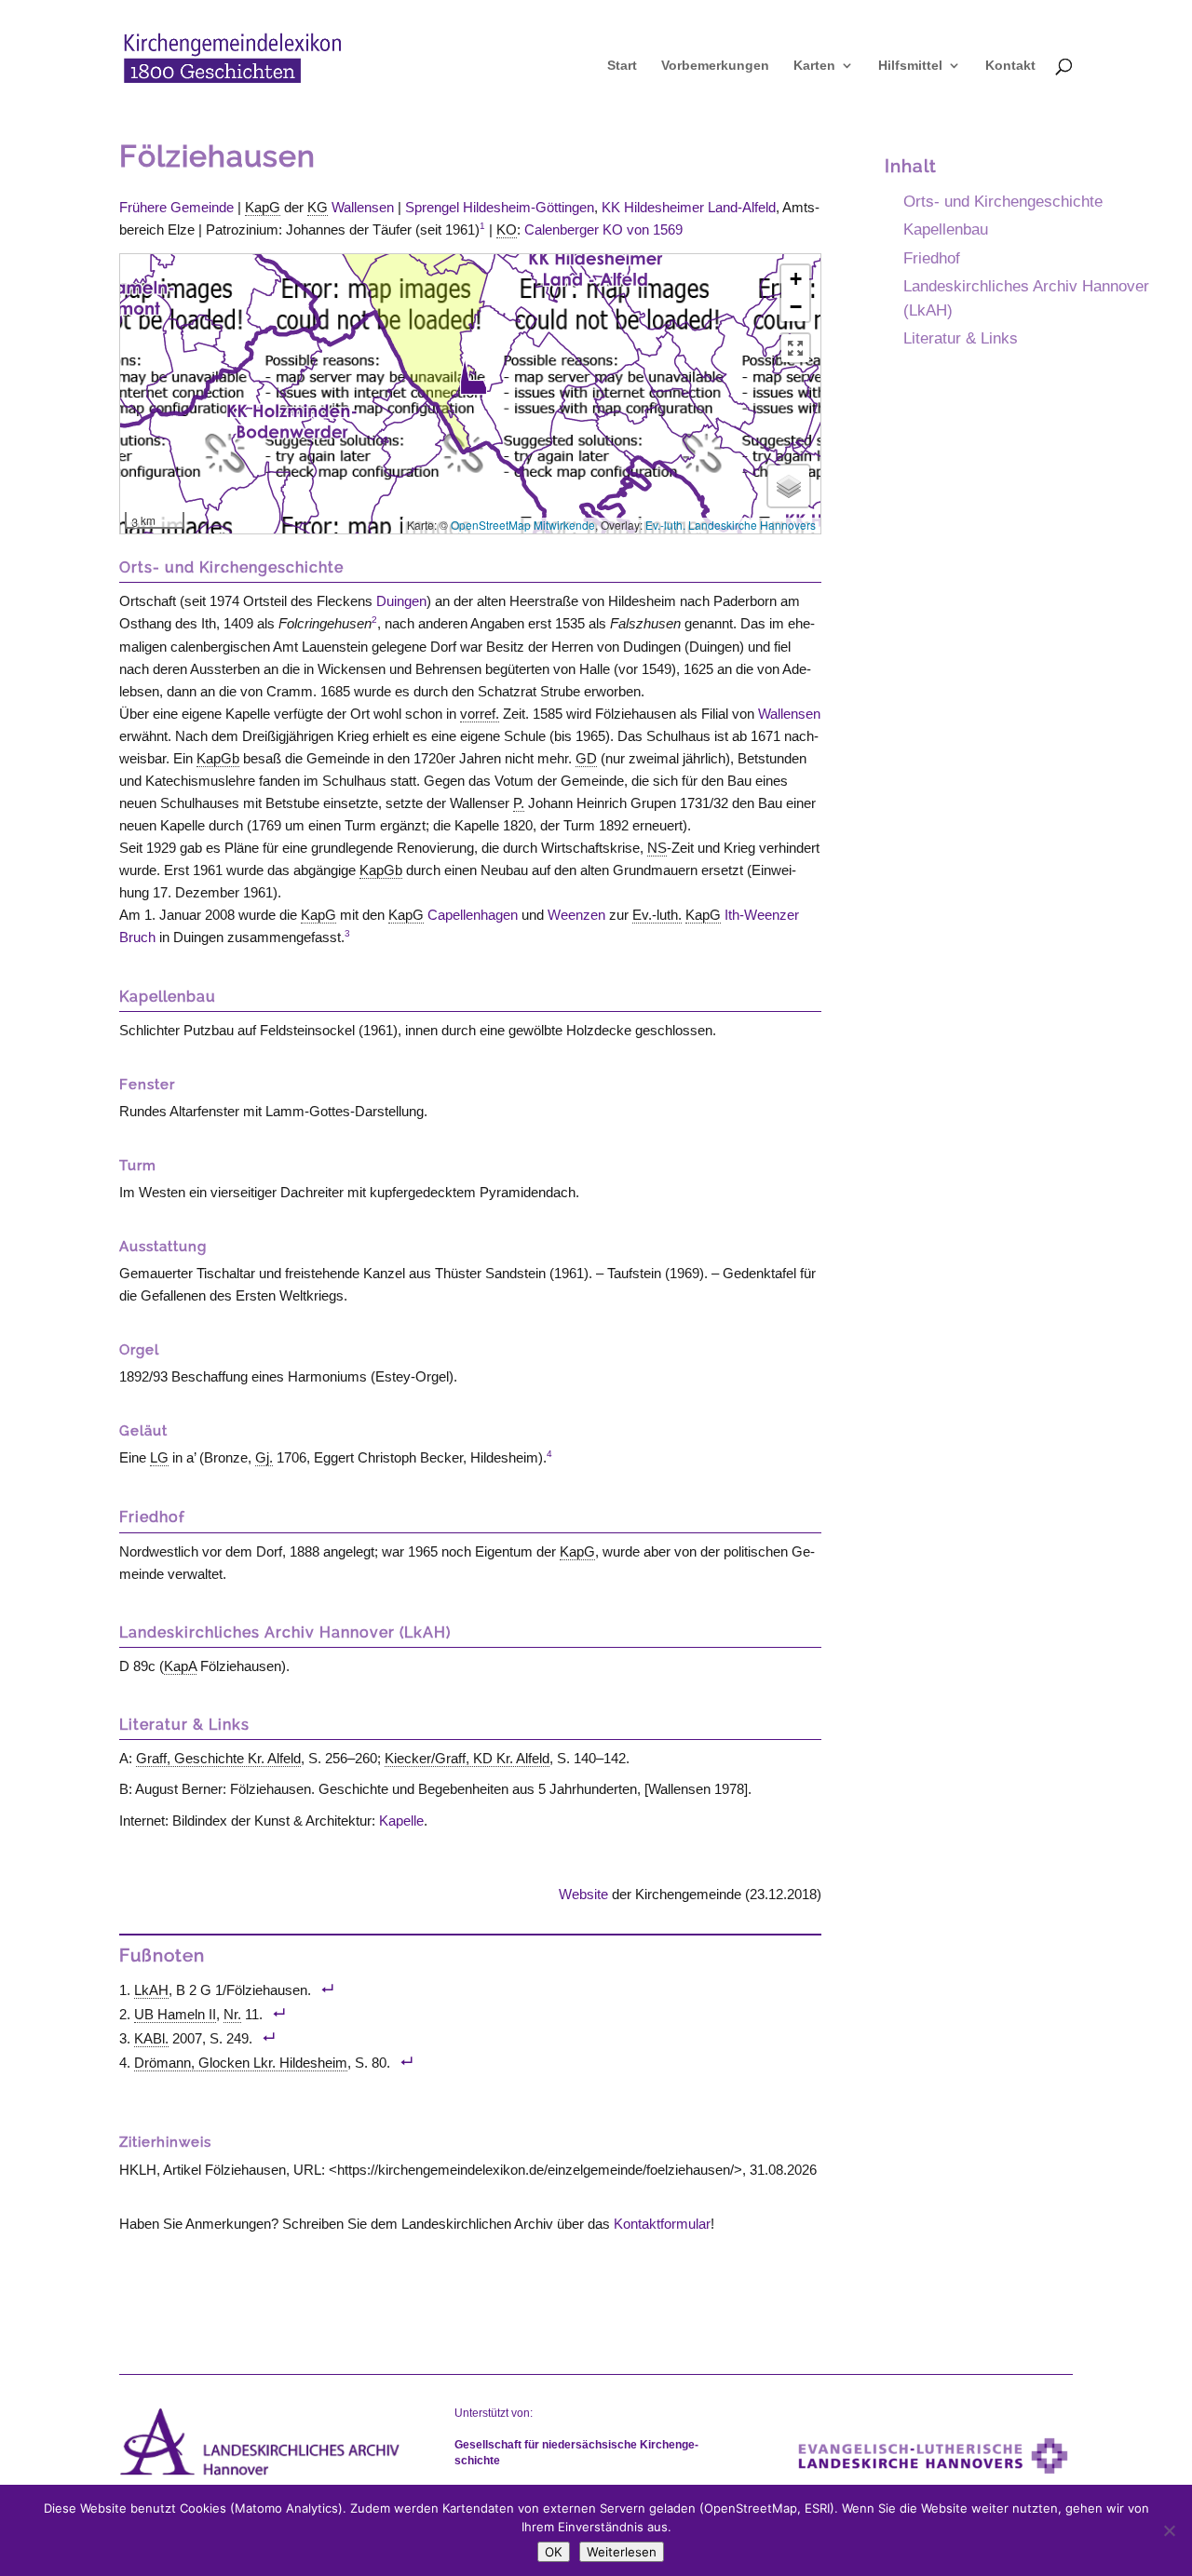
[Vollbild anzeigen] (795, 348)
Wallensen (363, 207)
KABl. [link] (151, 2038)
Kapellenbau (946, 229)
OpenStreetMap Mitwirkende (523, 525)
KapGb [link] (218, 758)
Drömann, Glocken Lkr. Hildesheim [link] (241, 2063)
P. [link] (519, 803)
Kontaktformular (662, 2224)
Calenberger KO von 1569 (603, 229)
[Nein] (1169, 2530)
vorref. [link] (480, 714)
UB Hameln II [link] (175, 2014)
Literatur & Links (961, 338)
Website (583, 1894)
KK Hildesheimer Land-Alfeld (689, 207)
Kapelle (401, 1821)
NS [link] (657, 848)
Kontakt (1010, 66)
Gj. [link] (264, 1457)
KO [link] (507, 229)
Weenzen (576, 915)
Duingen (401, 601)
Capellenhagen (473, 915)
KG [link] (318, 207)
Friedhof (932, 258)
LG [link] (159, 1457)
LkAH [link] (151, 1990)
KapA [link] (180, 1666)
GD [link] (586, 758)
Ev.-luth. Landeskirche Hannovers (731, 525)
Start (622, 66)
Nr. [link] (232, 2014)
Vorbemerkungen (715, 66)
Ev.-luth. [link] (657, 915)
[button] (473, 377)
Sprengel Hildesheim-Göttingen (500, 207)
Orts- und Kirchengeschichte (1003, 201)
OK (554, 2552)
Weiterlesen (622, 2552)
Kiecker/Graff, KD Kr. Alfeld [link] (467, 1758)
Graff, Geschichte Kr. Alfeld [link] (218, 1758)
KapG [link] (263, 207)
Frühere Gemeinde (176, 207)
